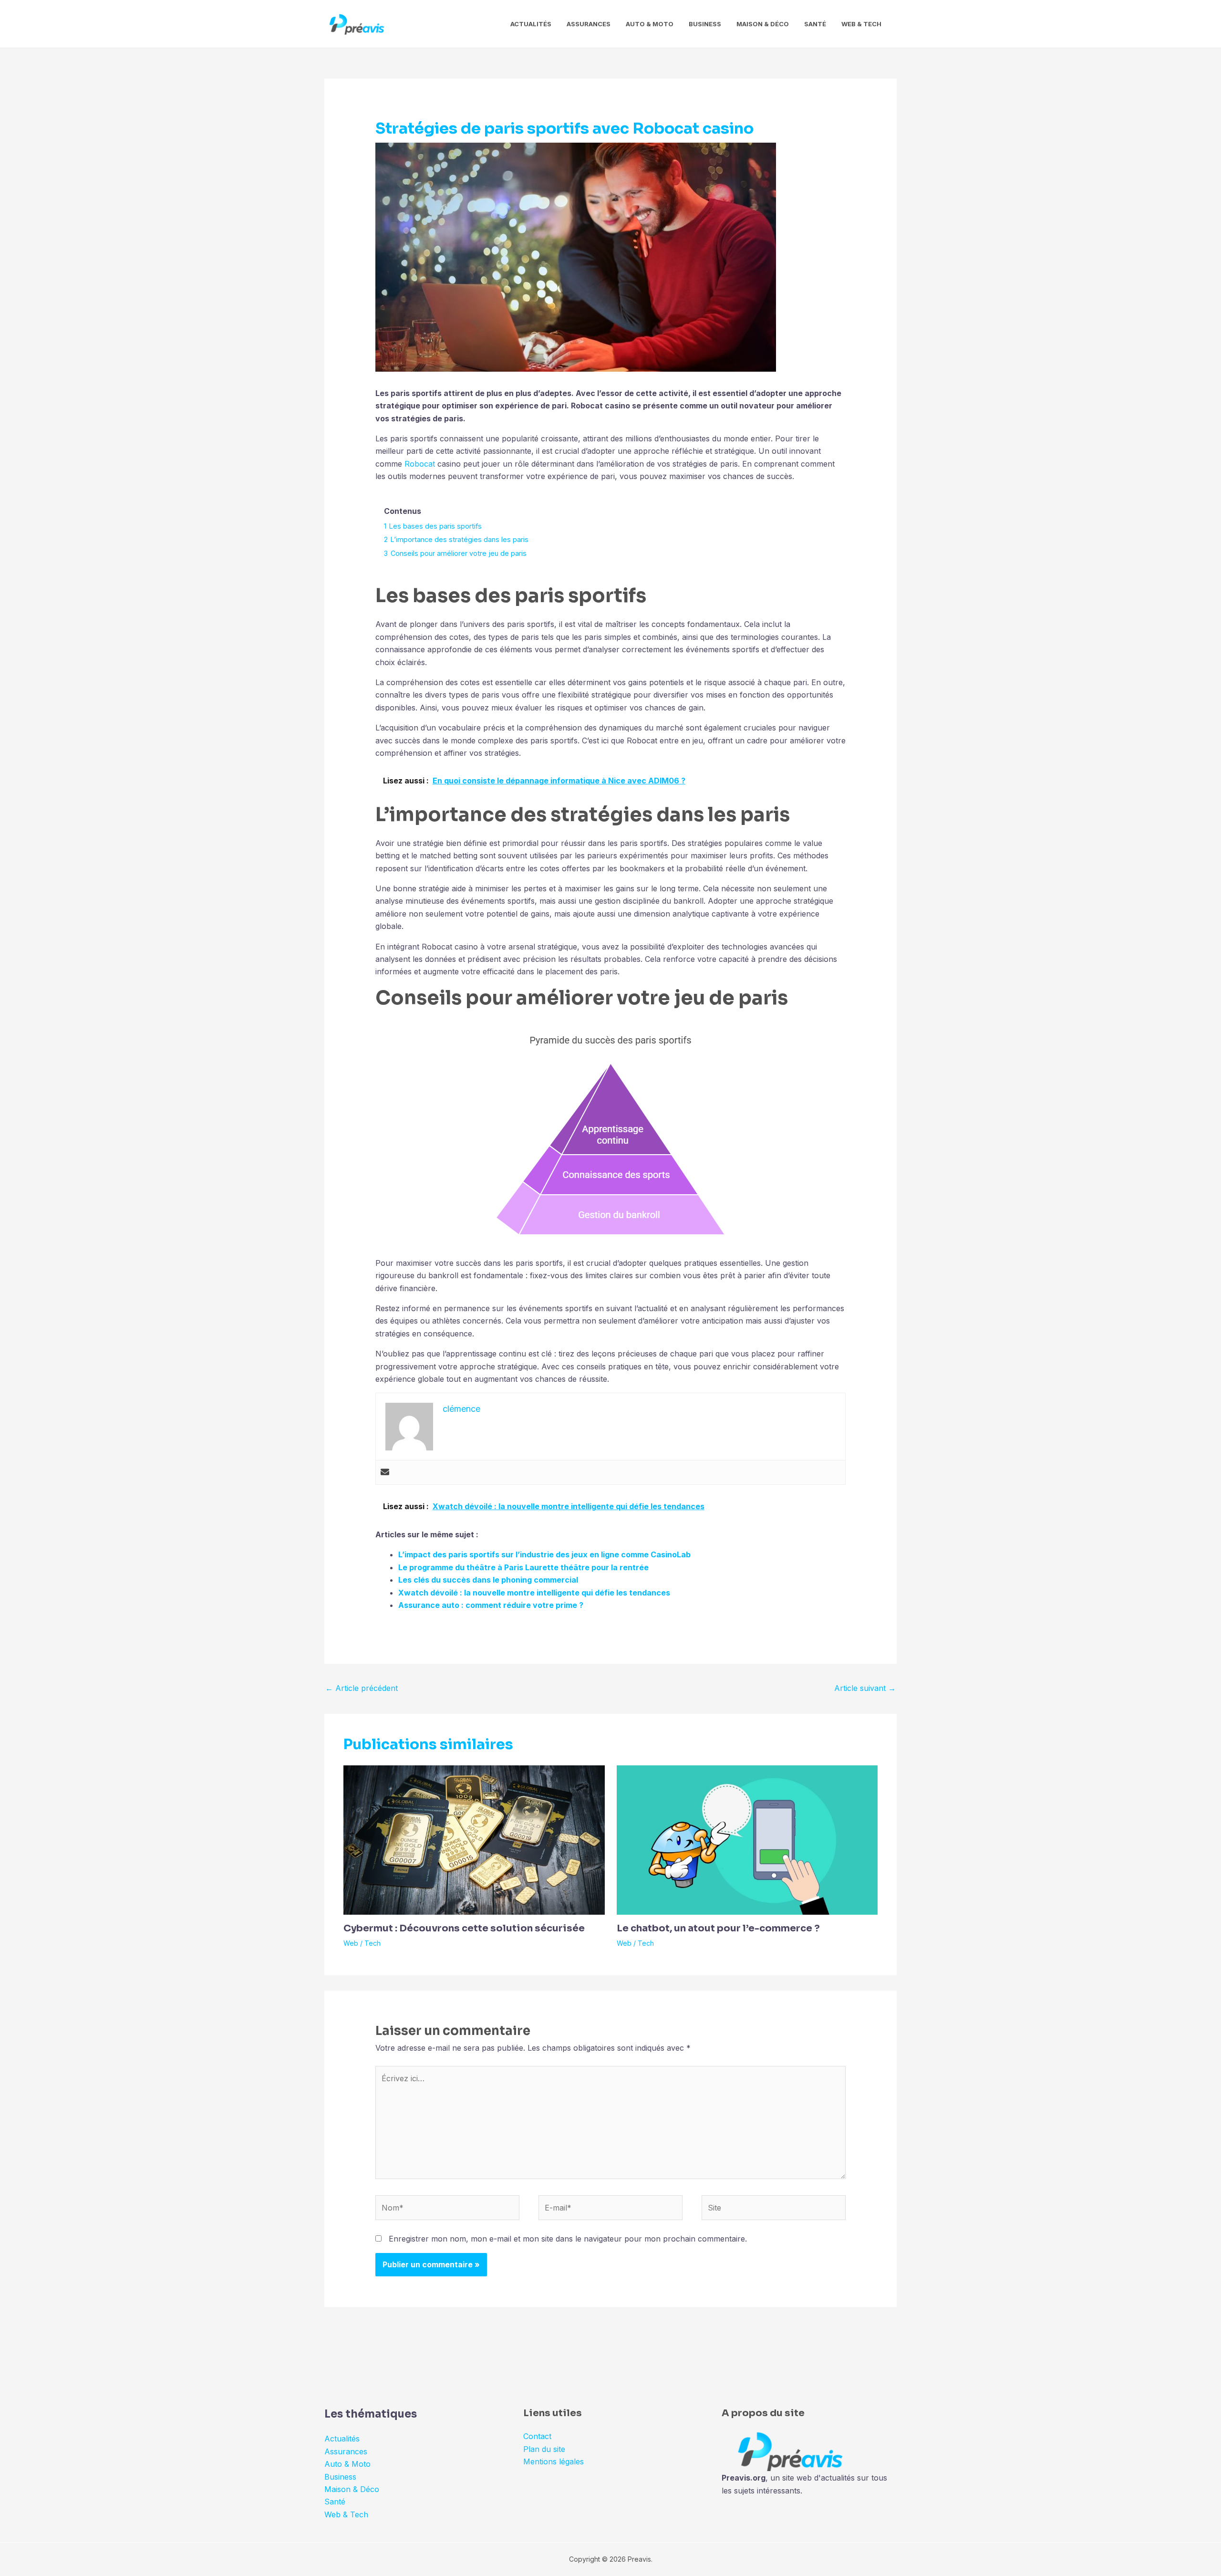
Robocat (420, 464)
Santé (815, 24)
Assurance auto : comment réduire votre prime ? (491, 1605)
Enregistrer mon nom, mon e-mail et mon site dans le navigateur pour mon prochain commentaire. (568, 2239)
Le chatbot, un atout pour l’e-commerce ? (718, 1928)
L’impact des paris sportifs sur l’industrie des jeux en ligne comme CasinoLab (544, 1554)
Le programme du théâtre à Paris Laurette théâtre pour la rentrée (523, 1567)
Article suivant (865, 1688)
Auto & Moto (650, 24)
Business (705, 24)
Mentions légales (554, 2461)
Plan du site (544, 2449)
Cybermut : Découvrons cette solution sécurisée (464, 1928)
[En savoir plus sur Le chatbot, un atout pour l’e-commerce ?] (747, 1839)
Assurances (589, 24)
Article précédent (362, 1688)
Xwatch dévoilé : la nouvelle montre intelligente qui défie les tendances (534, 1593)
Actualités (531, 24)
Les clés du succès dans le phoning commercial (488, 1580)
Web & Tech (861, 24)
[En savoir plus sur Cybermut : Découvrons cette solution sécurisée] (474, 1839)
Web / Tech (362, 1943)
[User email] (385, 1472)
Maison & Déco (763, 24)
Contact (537, 2436)
